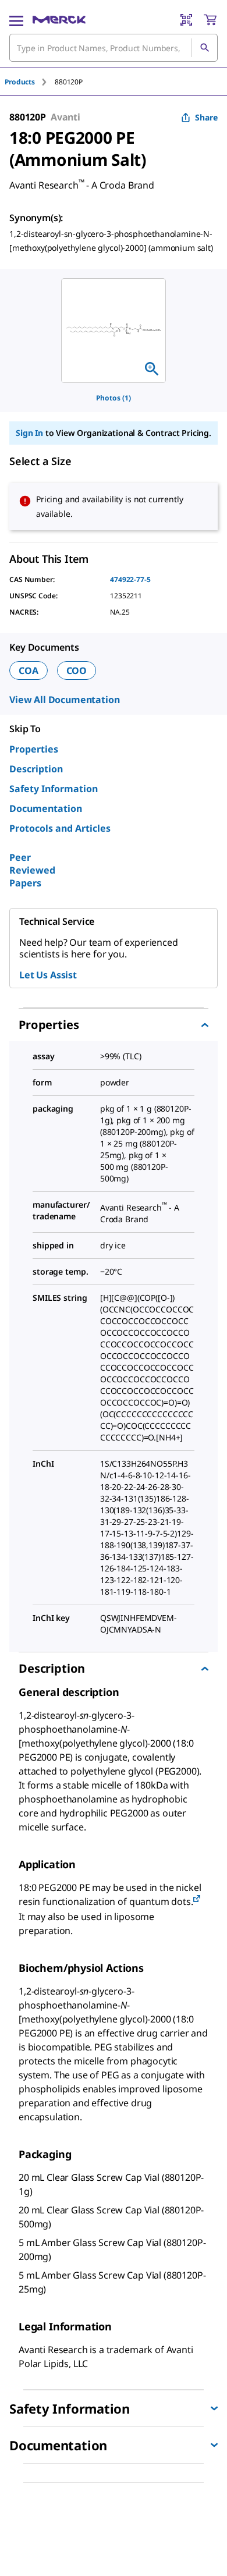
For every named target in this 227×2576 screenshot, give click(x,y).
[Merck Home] (59, 20)
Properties (34, 749)
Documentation (46, 808)
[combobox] (114, 48)
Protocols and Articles (60, 828)
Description (36, 769)
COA (29, 670)
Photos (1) (114, 398)
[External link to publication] (197, 1899)
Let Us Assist (48, 975)
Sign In (29, 433)
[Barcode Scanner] (186, 20)
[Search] (204, 48)
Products (20, 82)
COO (77, 670)
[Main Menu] (16, 20)
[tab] (30, 82)
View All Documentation (64, 700)
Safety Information (54, 789)
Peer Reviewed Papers (32, 870)
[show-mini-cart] (210, 20)
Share (206, 117)
